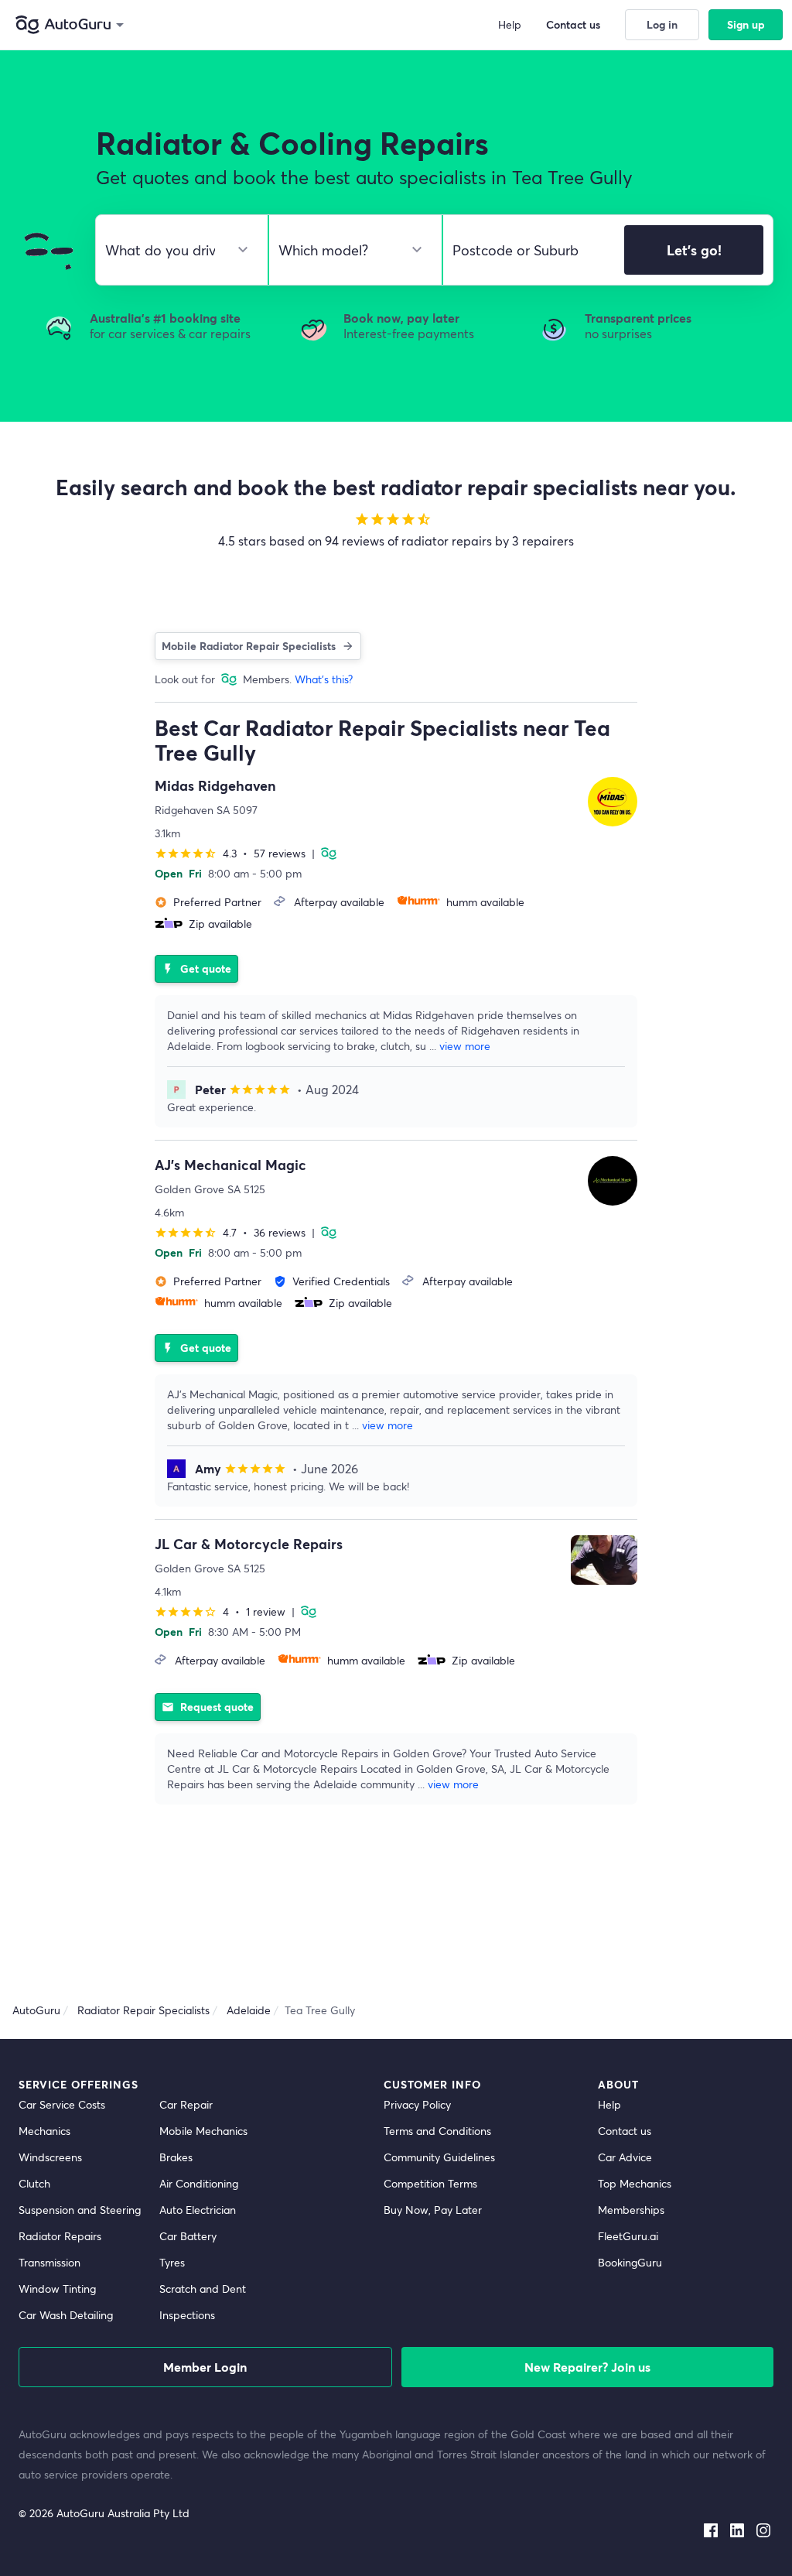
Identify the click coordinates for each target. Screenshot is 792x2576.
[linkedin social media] (737, 2527)
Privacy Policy (417, 2104)
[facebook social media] (711, 2527)
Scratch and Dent (203, 2289)
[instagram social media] (763, 2527)
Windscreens (50, 2157)
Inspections (187, 2315)
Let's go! (694, 250)
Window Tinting (57, 2289)
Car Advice (625, 2157)
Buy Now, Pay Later (433, 2210)
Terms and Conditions (437, 2131)
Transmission (49, 2262)
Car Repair (186, 2104)
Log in (662, 24)
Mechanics (44, 2131)
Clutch (34, 2183)
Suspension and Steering (80, 2210)
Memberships (631, 2210)
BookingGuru (630, 2262)
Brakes (176, 2157)
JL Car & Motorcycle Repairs (249, 1544)
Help (609, 2104)
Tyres (172, 2262)
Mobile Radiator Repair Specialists (249, 646)
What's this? (324, 679)
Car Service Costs (62, 2104)
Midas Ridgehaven (215, 785)
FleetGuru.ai (628, 2236)
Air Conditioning (199, 2183)
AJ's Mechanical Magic (230, 1165)
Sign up (746, 24)
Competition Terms (430, 2183)
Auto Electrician (198, 2210)
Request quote (208, 1707)
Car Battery (188, 2236)
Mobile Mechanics (203, 2131)
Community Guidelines (439, 2157)
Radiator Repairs (60, 2236)
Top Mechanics (635, 2183)
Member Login (205, 2367)
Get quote (196, 968)
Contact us (625, 2131)
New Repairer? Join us (587, 2367)
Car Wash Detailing (66, 2315)
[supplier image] (613, 802)
